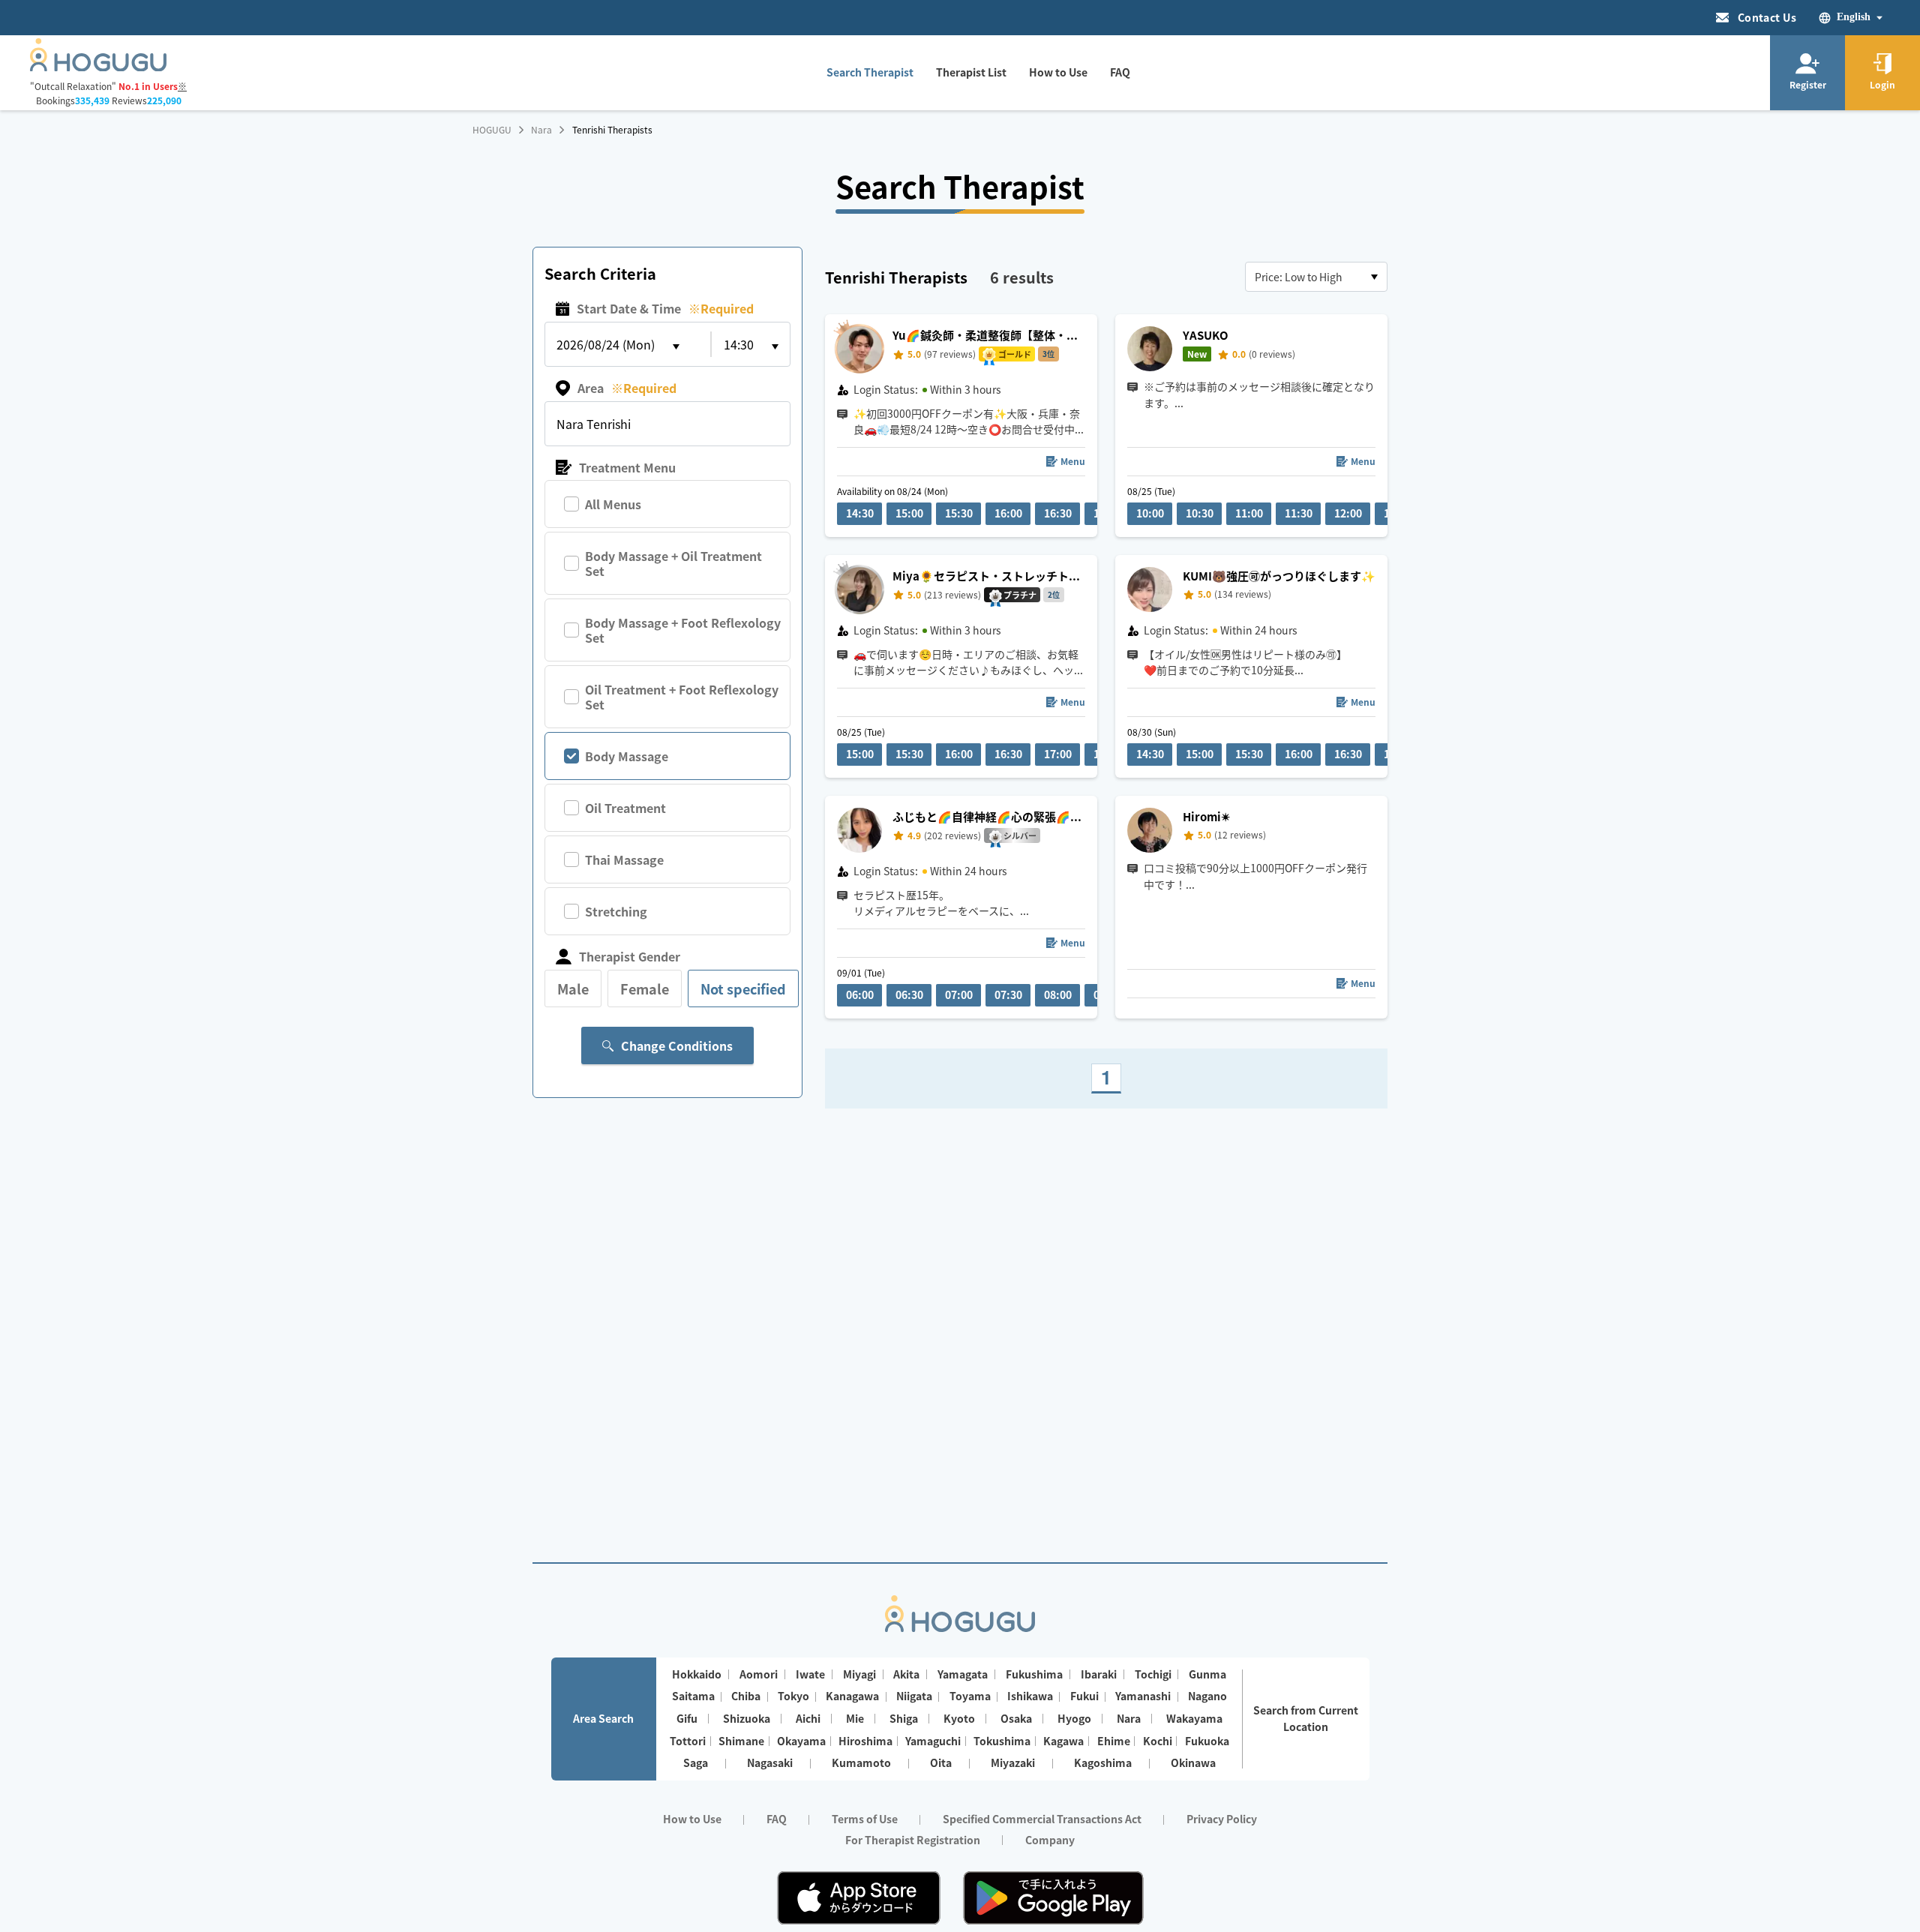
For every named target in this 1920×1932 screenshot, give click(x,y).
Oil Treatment (625, 808)
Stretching (616, 911)
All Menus (613, 504)
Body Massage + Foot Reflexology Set (683, 630)
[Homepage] (98, 67)
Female (645, 988)
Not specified (743, 988)
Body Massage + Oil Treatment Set (673, 563)
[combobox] (1316, 277)
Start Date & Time (665, 308)
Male (573, 988)
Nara (541, 130)
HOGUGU (492, 130)
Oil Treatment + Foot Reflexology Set (682, 697)
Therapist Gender (630, 956)
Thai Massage (624, 859)
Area (627, 388)
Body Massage (627, 756)
